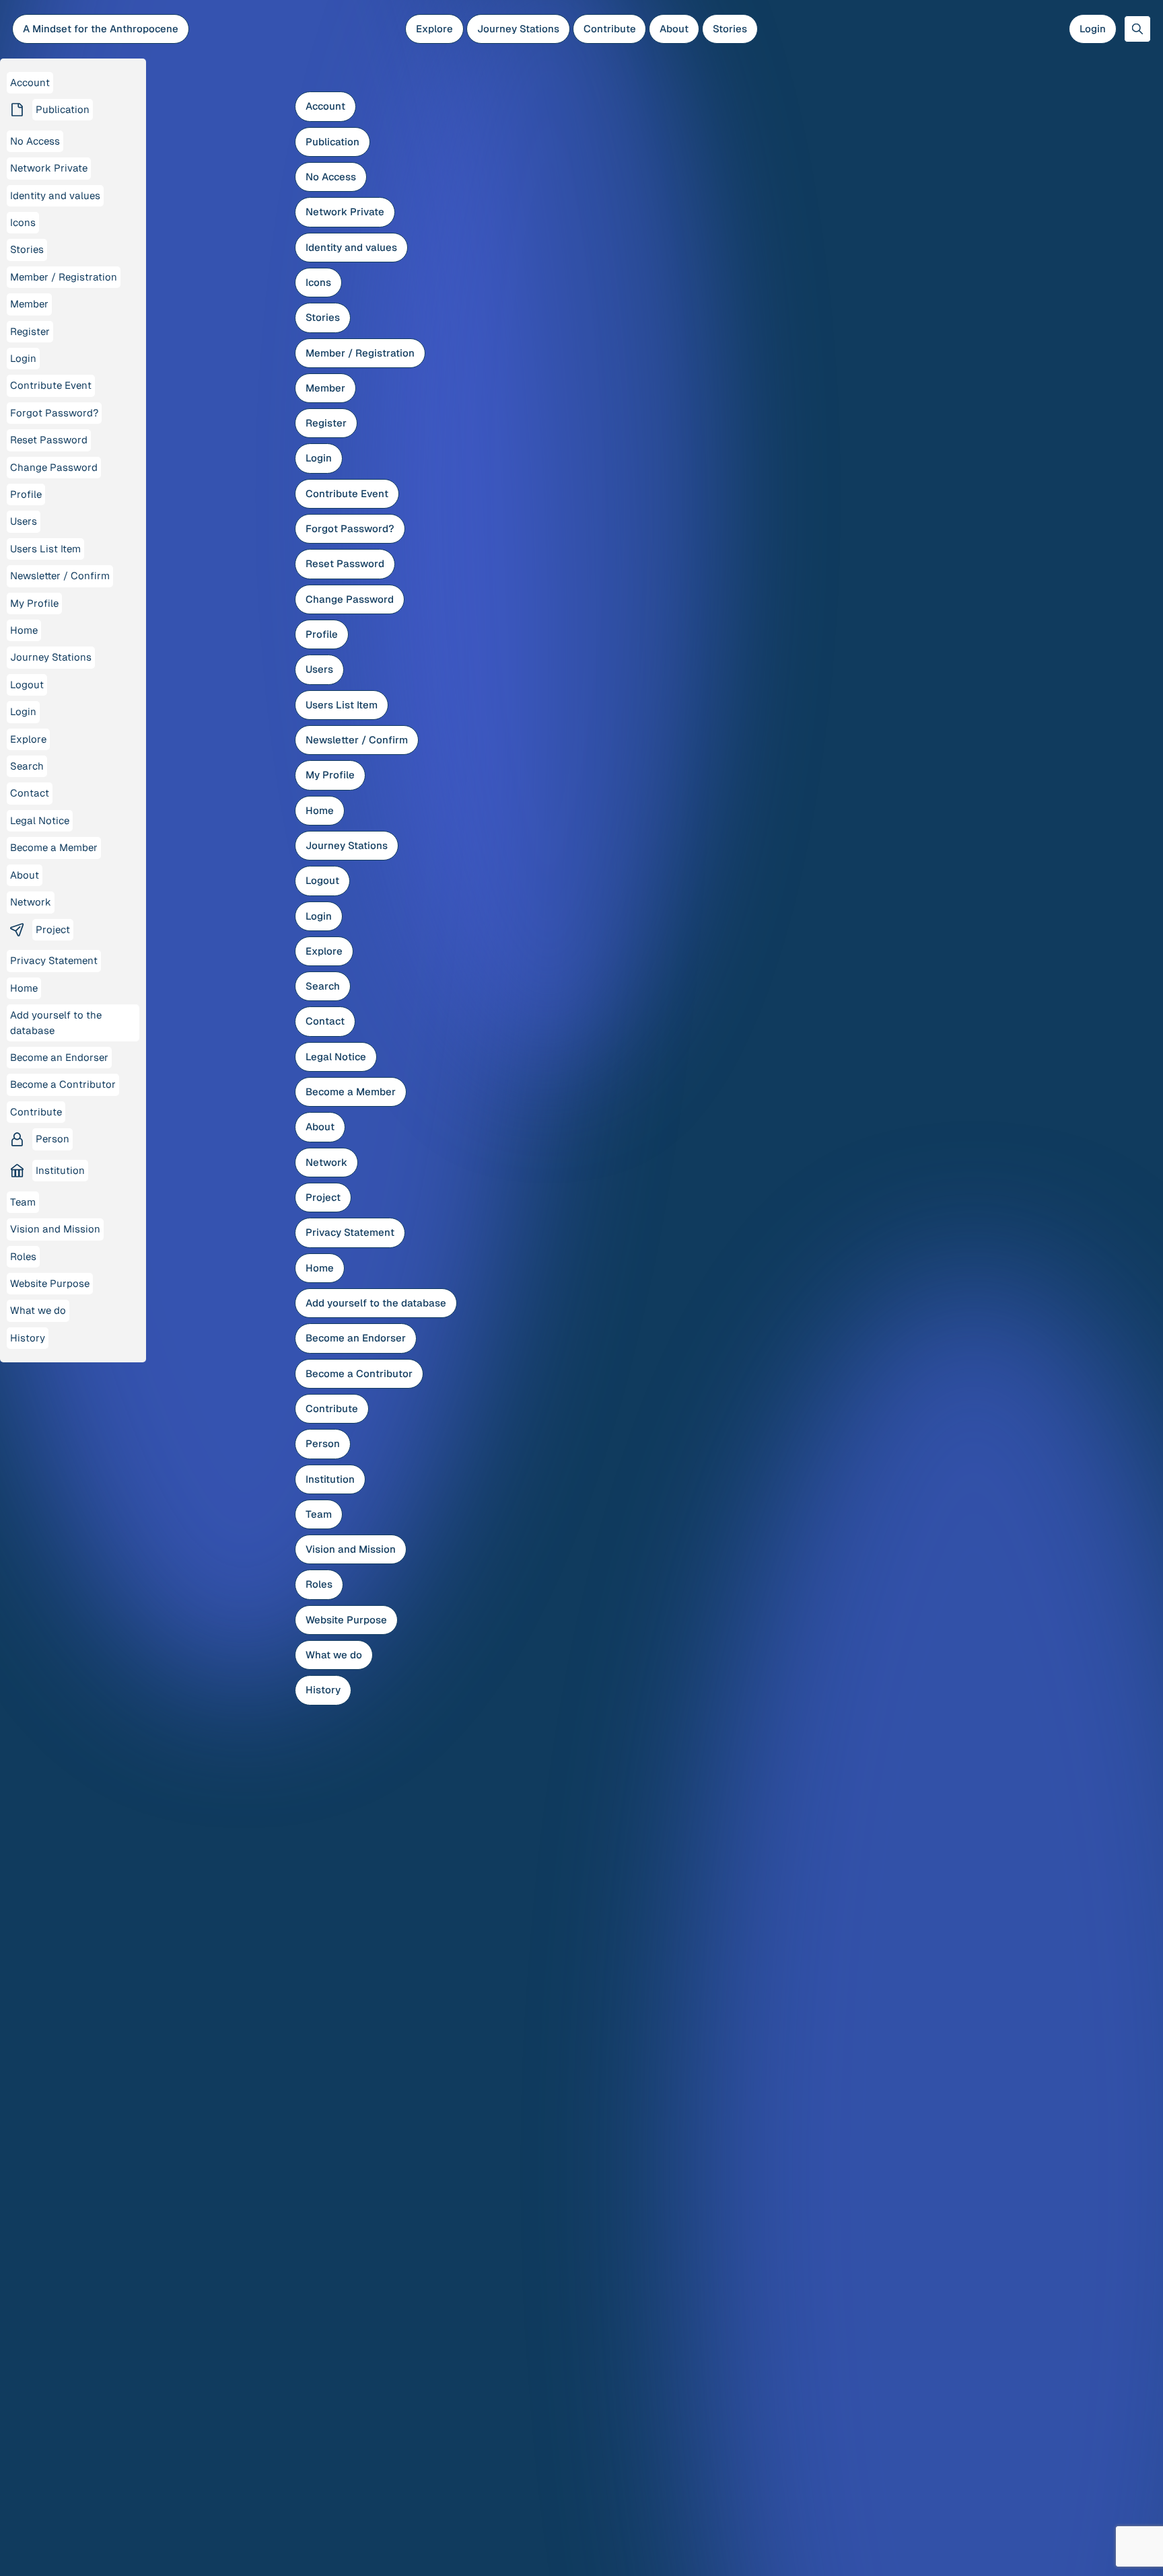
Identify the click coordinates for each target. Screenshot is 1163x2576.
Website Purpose (346, 1620)
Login (1093, 29)
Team (319, 1514)
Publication (332, 142)
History (323, 1690)
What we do (334, 1655)
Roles (319, 1584)
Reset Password (345, 563)
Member (325, 388)
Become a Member (351, 1092)
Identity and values (351, 247)
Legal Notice (336, 1057)
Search (323, 986)
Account (325, 106)
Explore (434, 29)
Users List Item (342, 705)
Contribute (610, 29)
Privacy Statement (350, 1232)
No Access (331, 177)
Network (326, 1162)
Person (323, 1443)
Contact (325, 1021)
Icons (318, 282)
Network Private (345, 212)
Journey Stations (518, 29)
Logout (322, 880)
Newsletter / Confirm (357, 740)
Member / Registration (360, 353)
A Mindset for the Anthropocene (101, 29)
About (674, 29)
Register (326, 423)
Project (323, 1197)
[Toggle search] (1137, 29)
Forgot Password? (350, 528)
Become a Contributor (359, 1373)
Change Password (350, 599)
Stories (730, 29)
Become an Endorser (356, 1338)
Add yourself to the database (376, 1303)
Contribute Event (347, 493)
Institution (330, 1479)
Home (320, 810)
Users (319, 669)
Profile (322, 634)
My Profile (330, 775)
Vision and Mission (351, 1549)
